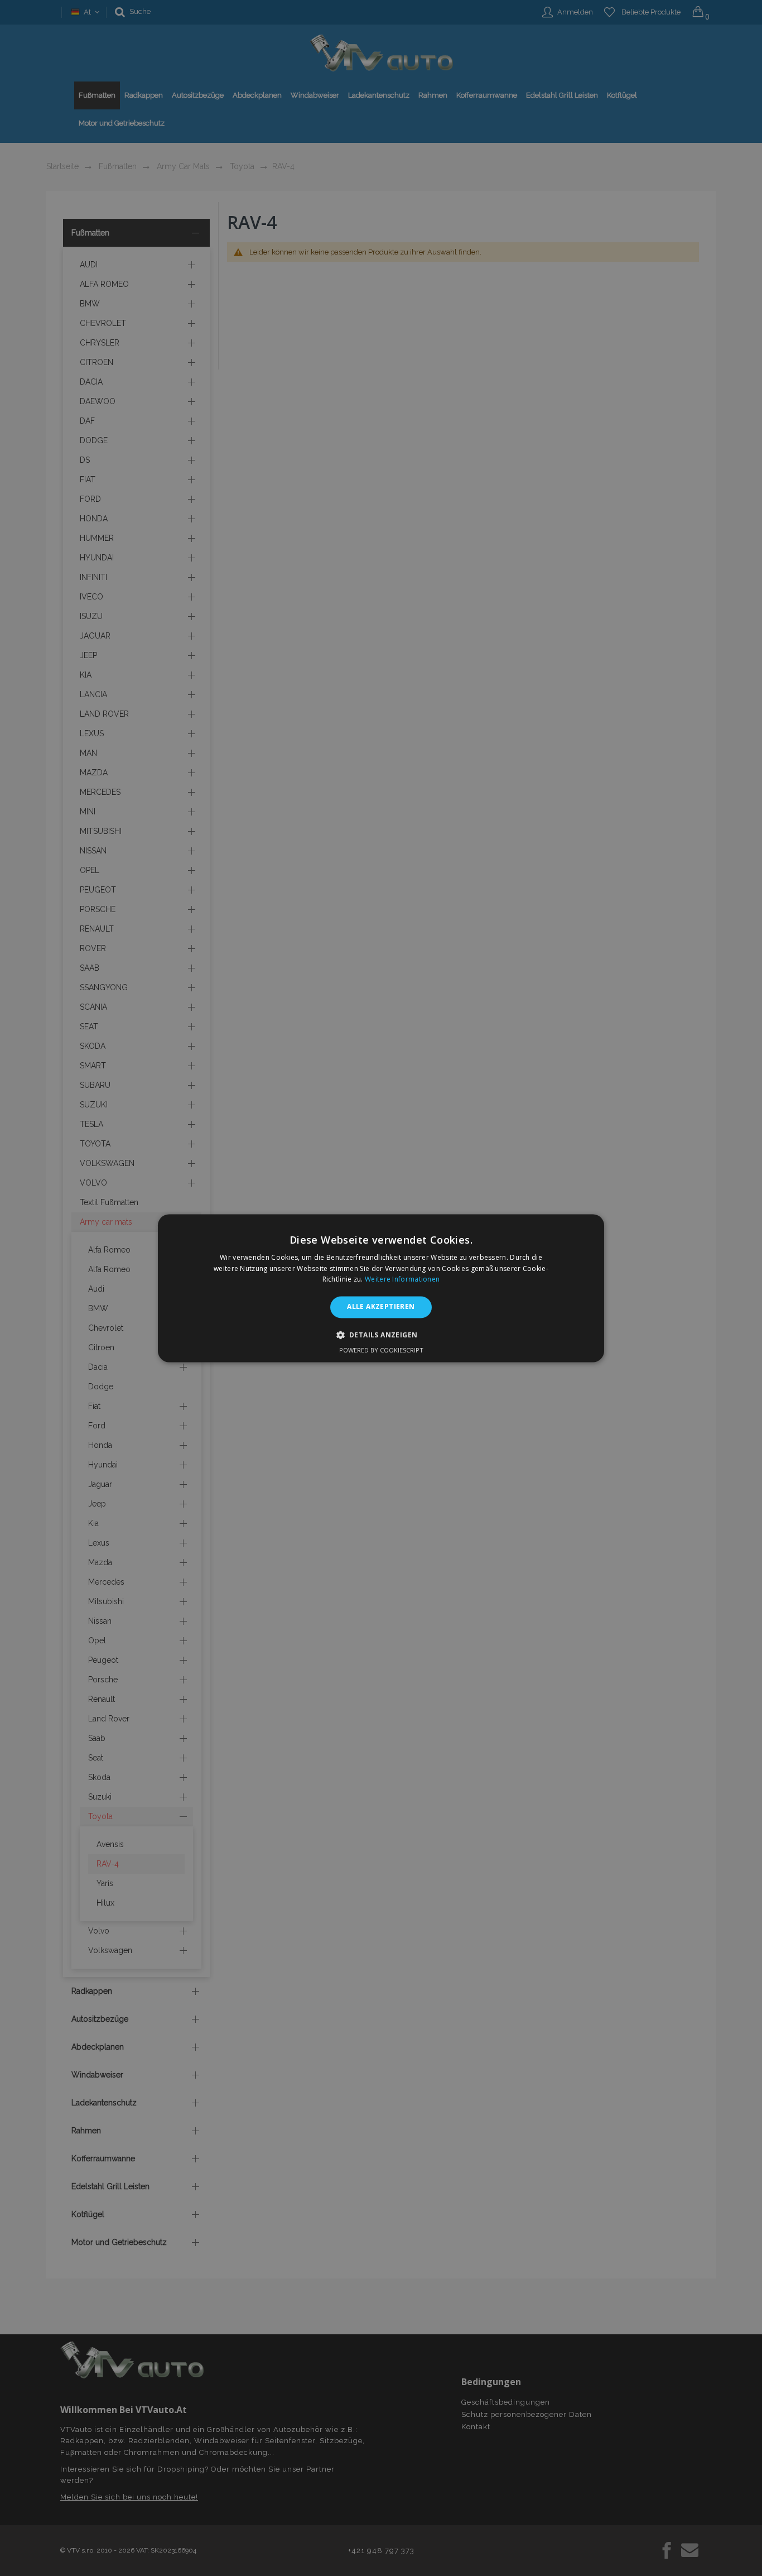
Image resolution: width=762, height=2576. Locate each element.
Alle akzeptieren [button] (381, 1307)
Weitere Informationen (402, 1280)
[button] (381, 1335)
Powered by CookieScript (381, 1350)
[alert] (381, 1288)
